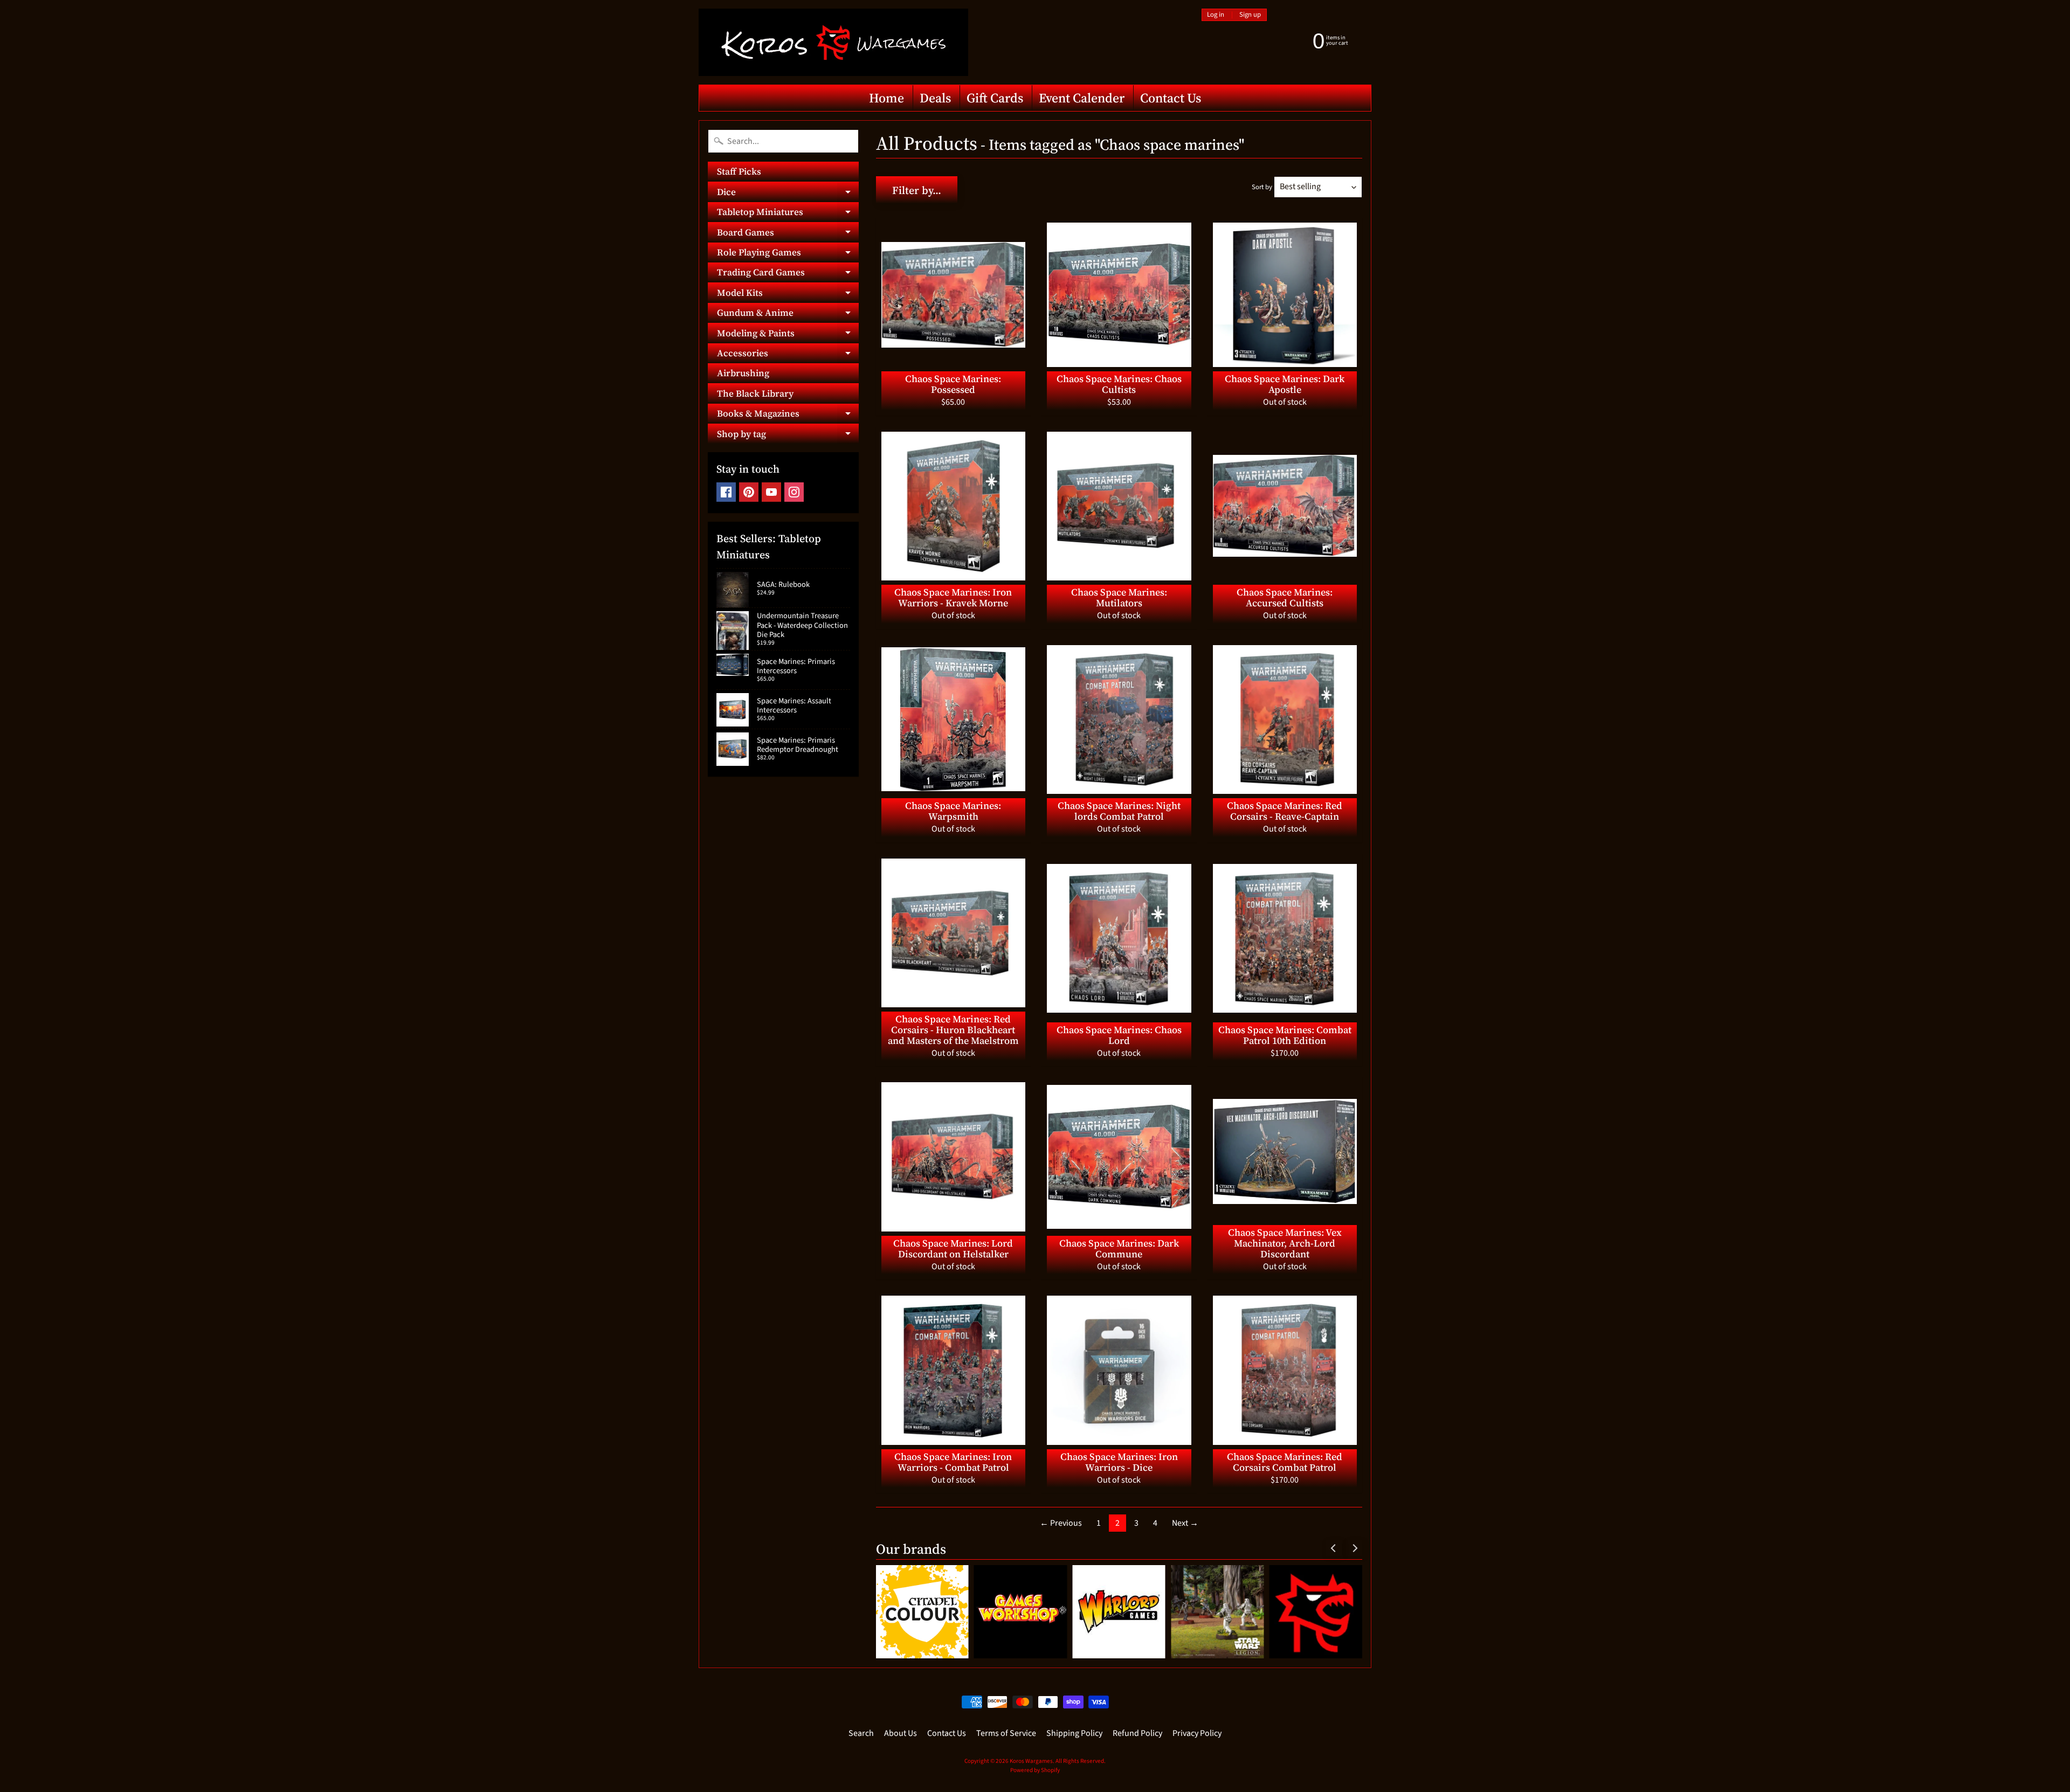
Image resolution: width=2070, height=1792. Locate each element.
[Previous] (1334, 1548)
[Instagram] (794, 492)
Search (861, 1733)
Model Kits (788, 294)
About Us (901, 1733)
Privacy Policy (1197, 1733)
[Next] (1354, 1548)
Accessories (788, 355)
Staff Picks (739, 171)
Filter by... (917, 190)
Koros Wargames (1031, 1761)
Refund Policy (1137, 1733)
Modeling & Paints (788, 335)
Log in (1216, 15)
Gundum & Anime (788, 314)
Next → (1185, 1523)
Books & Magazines (788, 415)
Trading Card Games (788, 274)
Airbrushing (743, 373)
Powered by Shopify (1035, 1770)
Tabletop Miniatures (788, 214)
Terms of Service (1006, 1733)
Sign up (1250, 15)
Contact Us (1171, 98)
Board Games (788, 234)
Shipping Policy (1074, 1733)
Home (886, 98)
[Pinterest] (749, 492)
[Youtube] (771, 492)
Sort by (1262, 187)
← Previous (1061, 1523)
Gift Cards (995, 98)
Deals (935, 98)
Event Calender (1082, 98)
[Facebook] (726, 492)
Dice (788, 193)
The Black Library (755, 393)
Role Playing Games (788, 254)
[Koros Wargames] (833, 42)
